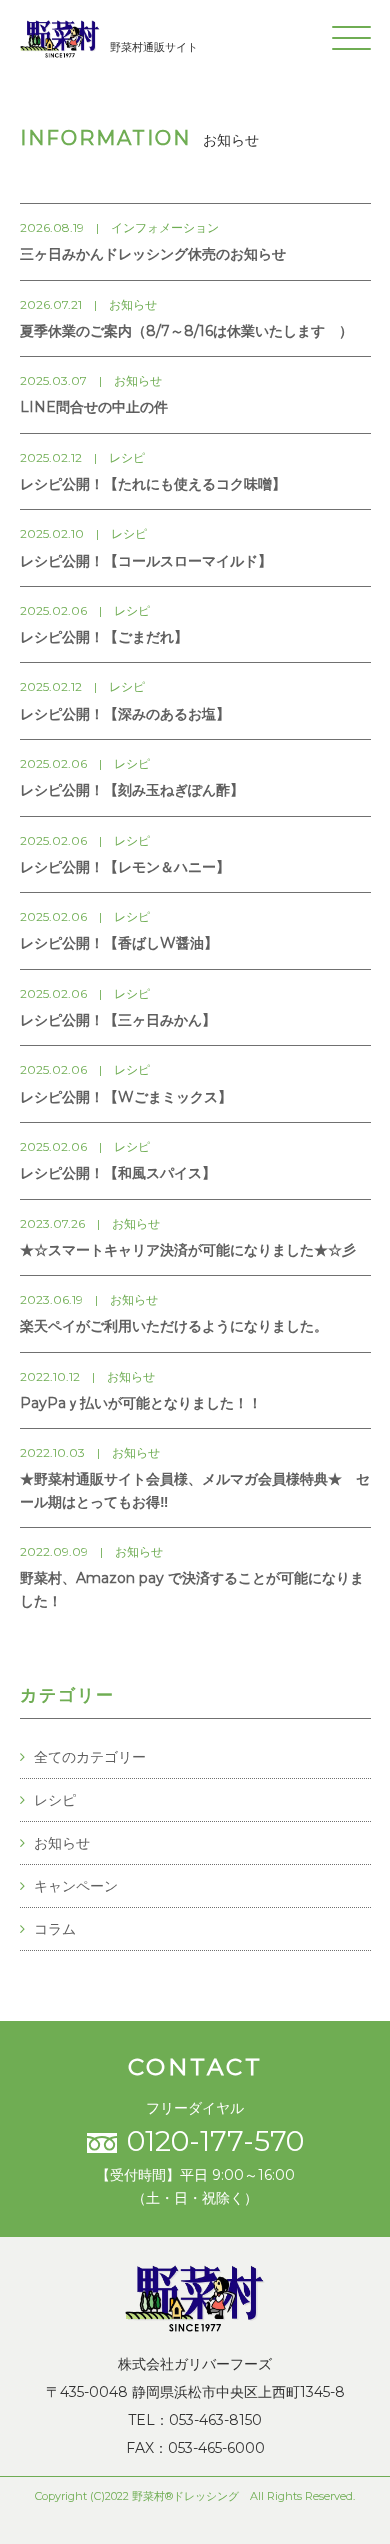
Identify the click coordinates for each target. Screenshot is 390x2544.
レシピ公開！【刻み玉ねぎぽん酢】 (132, 790)
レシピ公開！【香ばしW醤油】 (119, 943)
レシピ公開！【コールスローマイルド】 (146, 561)
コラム (55, 1929)
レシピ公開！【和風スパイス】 (118, 1173)
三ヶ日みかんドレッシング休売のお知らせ (153, 254)
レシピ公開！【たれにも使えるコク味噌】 (153, 484)
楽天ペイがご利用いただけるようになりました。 (174, 1326)
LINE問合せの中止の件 (94, 407)
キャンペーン (76, 1886)
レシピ (55, 1800)
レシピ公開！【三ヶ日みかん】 (118, 1020)
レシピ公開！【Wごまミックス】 (126, 1097)
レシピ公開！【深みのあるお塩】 (125, 714)
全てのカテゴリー (90, 1757)
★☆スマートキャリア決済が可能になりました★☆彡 (188, 1250)
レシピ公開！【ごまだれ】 (104, 637)
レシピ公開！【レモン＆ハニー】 (125, 867)
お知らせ (62, 1843)
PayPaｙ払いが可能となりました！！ (141, 1403)
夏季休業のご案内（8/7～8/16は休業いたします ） (186, 331)
